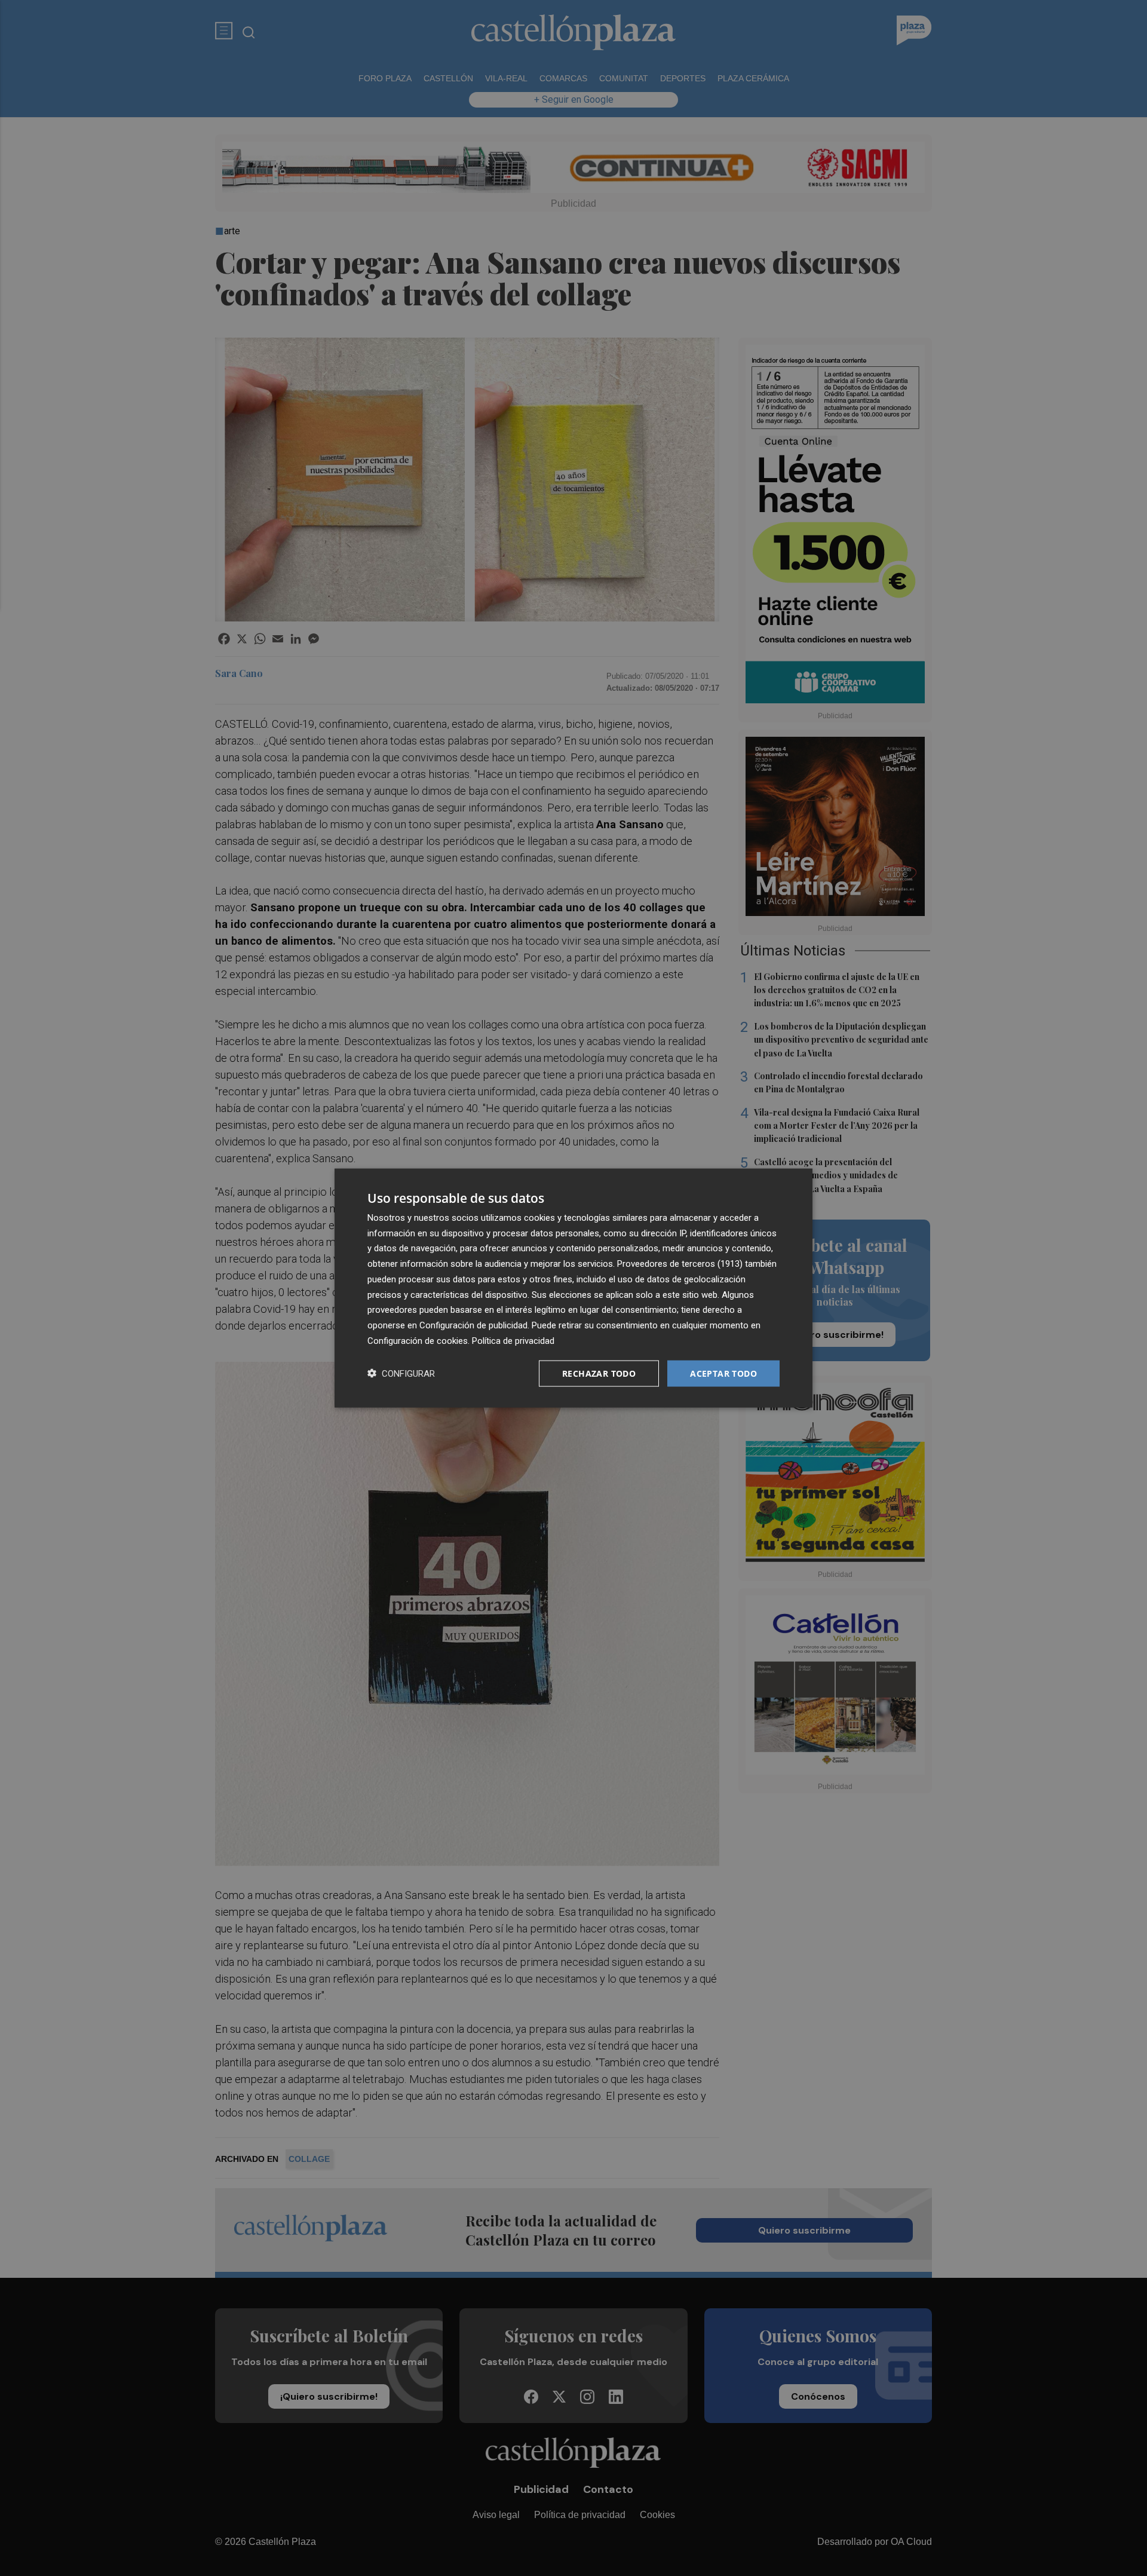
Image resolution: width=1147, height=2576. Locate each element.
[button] (401, 1373)
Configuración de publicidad (473, 1325)
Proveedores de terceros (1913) (680, 1264)
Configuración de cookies (418, 1340)
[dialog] (573, 1288)
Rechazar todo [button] (599, 1373)
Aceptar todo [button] (723, 1373)
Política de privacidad (513, 1340)
